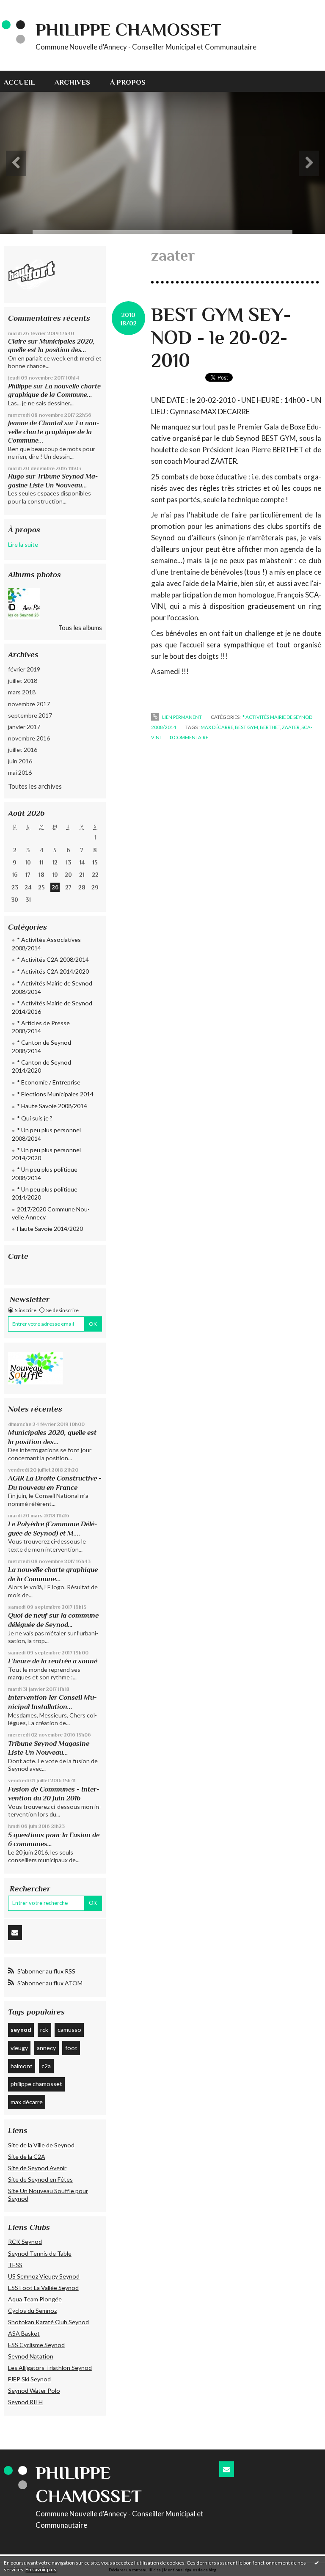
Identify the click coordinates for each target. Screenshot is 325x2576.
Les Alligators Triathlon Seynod (50, 2368)
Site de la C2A (27, 2156)
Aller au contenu (27, 7)
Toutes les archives (35, 786)
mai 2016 (20, 772)
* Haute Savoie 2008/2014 (52, 1106)
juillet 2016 (23, 750)
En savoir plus (41, 2569)
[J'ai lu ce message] (317, 2562)
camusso (69, 2030)
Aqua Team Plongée (35, 2299)
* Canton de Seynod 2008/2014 (41, 1047)
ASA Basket (24, 2333)
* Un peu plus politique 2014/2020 (45, 1193)
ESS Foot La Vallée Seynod (43, 2288)
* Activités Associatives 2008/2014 (46, 944)
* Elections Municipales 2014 (55, 1094)
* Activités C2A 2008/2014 (53, 959)
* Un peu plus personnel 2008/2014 (46, 1134)
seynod (21, 2030)
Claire (17, 341)
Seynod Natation (31, 2356)
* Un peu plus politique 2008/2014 (45, 1174)
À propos (128, 82)
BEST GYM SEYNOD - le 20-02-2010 (221, 337)
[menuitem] (24, 81)
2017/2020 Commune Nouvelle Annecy (51, 1213)
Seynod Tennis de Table (40, 2253)
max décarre (27, 2102)
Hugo (16, 476)
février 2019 (24, 669)
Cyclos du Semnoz (32, 2310)
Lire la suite (23, 544)
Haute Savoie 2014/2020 (50, 1229)
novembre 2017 (29, 704)
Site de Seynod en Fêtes (40, 2179)
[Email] (15, 1933)
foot (71, 2048)
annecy (46, 2048)
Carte (18, 1256)
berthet (270, 727)
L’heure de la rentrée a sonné (53, 1661)
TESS (15, 2265)
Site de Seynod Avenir (37, 2168)
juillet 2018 (23, 681)
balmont (22, 2066)
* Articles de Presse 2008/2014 (41, 1027)
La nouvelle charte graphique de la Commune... (54, 432)
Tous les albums (80, 627)
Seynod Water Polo (34, 2390)
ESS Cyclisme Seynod (36, 2345)
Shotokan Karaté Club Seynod (48, 2322)
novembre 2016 (29, 738)
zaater (291, 727)
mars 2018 (22, 692)
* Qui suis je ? (35, 1118)
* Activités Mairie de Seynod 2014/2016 (52, 1007)
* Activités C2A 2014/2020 (53, 971)
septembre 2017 (30, 715)
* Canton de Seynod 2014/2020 (41, 1066)
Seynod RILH (25, 2402)
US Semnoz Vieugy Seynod (44, 2276)
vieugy (19, 2048)
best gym (247, 727)
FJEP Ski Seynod (29, 2379)
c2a (46, 2066)
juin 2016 (20, 761)
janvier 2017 (24, 727)
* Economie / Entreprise (49, 1082)
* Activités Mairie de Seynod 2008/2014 (52, 987)
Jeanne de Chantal (35, 423)
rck (44, 2030)
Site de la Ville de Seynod (41, 2145)
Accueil (19, 82)
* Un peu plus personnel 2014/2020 (46, 1154)
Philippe (20, 386)
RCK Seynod (25, 2242)
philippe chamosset (36, 2084)
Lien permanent (181, 717)
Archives (72, 82)
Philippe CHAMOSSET (128, 29)
